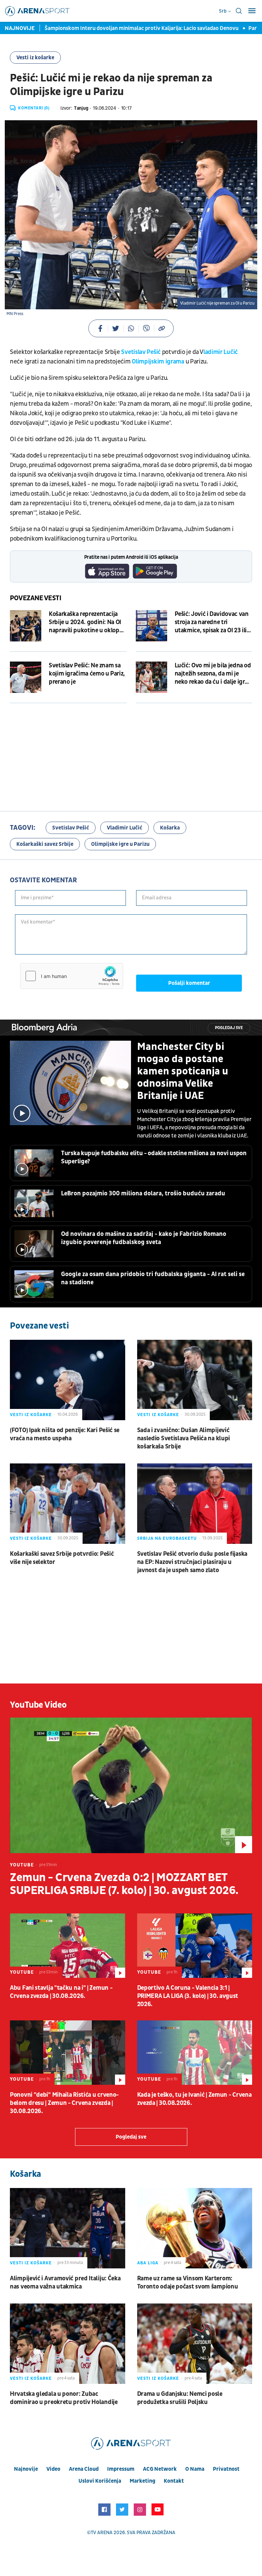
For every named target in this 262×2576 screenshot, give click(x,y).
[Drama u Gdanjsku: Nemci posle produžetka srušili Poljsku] (195, 2344)
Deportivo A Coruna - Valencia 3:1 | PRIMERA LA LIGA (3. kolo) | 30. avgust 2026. (188, 1996)
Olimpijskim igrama (158, 362)
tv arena (102, 2533)
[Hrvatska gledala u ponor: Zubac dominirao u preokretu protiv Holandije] (68, 2344)
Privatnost (226, 2469)
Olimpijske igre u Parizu (120, 844)
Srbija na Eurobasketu (167, 1538)
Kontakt (174, 2481)
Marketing (142, 2481)
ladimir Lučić (221, 352)
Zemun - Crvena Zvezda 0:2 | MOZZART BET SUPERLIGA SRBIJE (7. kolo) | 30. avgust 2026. (124, 1884)
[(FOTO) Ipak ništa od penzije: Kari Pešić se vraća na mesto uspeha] (68, 1380)
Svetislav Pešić (141, 352)
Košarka (170, 828)
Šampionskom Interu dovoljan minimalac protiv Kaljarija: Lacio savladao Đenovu (129, 28)
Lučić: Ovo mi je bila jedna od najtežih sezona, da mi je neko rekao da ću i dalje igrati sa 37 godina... (213, 674)
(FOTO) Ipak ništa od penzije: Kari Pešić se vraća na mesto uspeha (65, 1434)
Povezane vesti (36, 598)
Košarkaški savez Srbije (45, 844)
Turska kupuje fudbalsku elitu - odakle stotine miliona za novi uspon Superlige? (154, 1157)
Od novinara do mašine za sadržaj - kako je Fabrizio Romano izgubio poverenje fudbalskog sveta (144, 1238)
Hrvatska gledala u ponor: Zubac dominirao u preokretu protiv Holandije (64, 2398)
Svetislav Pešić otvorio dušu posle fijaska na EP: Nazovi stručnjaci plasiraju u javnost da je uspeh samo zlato (192, 1562)
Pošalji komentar (189, 983)
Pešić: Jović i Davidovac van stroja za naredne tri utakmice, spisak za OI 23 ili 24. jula (212, 622)
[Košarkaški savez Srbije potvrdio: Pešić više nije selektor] (68, 1504)
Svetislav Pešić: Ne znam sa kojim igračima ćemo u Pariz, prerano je (87, 674)
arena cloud (84, 2469)
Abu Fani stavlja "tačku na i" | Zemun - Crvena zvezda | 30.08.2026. (61, 1992)
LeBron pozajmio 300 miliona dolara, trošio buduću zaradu (143, 1193)
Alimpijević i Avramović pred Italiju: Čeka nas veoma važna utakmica (65, 2283)
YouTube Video (38, 1705)
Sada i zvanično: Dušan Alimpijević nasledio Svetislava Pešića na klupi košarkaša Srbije (184, 1438)
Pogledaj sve (229, 1028)
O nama (195, 2469)
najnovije (26, 2469)
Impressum (121, 2469)
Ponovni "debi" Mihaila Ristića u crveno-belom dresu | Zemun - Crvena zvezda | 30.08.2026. (64, 2103)
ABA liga (148, 2263)
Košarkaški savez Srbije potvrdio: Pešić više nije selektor (62, 1558)
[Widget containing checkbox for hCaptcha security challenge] (72, 976)
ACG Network (160, 2469)
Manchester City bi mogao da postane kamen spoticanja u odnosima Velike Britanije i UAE (183, 1071)
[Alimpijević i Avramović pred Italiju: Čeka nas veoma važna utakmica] (68, 2228)
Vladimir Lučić (125, 828)
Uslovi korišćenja (100, 2481)
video (53, 2469)
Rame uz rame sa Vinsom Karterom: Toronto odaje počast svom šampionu (188, 2283)
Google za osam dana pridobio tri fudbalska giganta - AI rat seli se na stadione (153, 1278)
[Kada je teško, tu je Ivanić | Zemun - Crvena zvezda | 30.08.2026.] (195, 2053)
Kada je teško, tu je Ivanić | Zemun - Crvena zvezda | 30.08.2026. (194, 2099)
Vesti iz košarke (35, 58)
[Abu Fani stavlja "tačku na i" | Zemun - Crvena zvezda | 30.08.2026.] (68, 1946)
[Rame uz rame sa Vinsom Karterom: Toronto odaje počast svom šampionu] (195, 2228)
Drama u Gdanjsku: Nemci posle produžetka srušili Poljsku (180, 2398)
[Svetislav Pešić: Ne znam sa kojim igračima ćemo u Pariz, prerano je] (26, 677)
